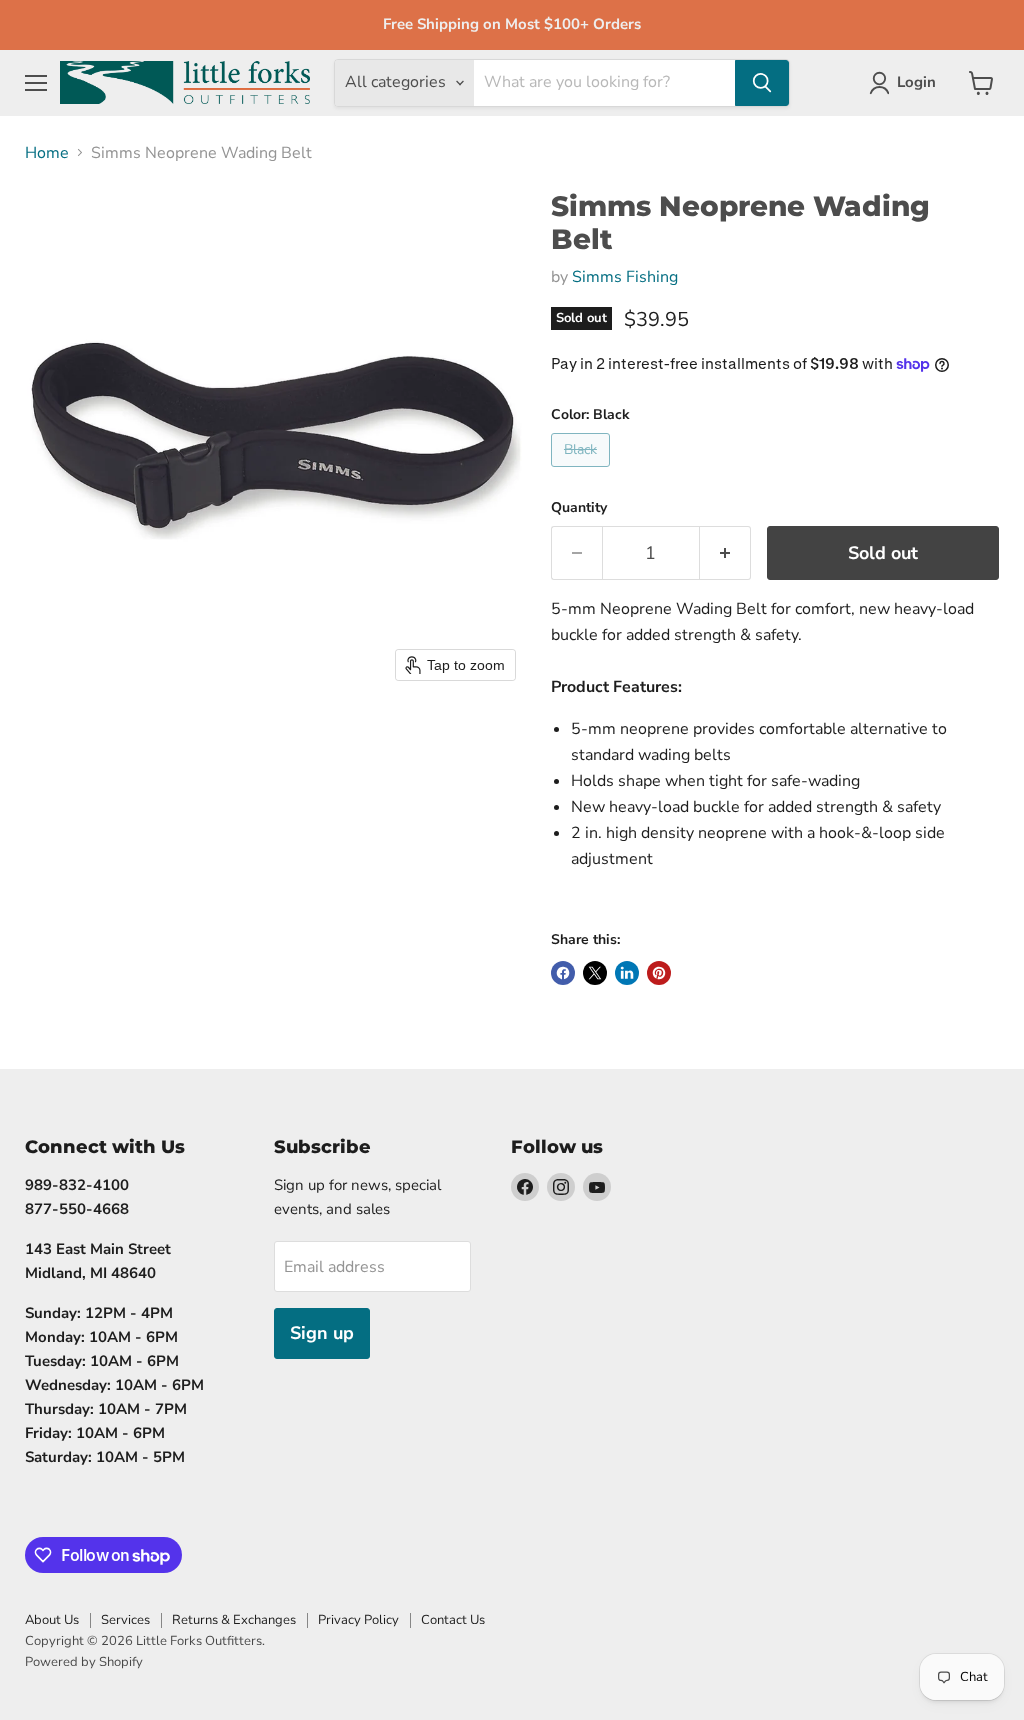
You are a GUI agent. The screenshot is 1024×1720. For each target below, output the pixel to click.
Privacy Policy (358, 1620)
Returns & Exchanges (234, 1620)
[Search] (762, 83)
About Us (52, 1620)
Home (47, 153)
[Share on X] (595, 973)
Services (125, 1620)
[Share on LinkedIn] (627, 973)
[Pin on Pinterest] (659, 973)
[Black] (583, 472)
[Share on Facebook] (563, 973)
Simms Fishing (625, 277)
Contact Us (453, 1620)
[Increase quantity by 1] (725, 553)
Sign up (322, 1333)
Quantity (579, 508)
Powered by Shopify (84, 1662)
